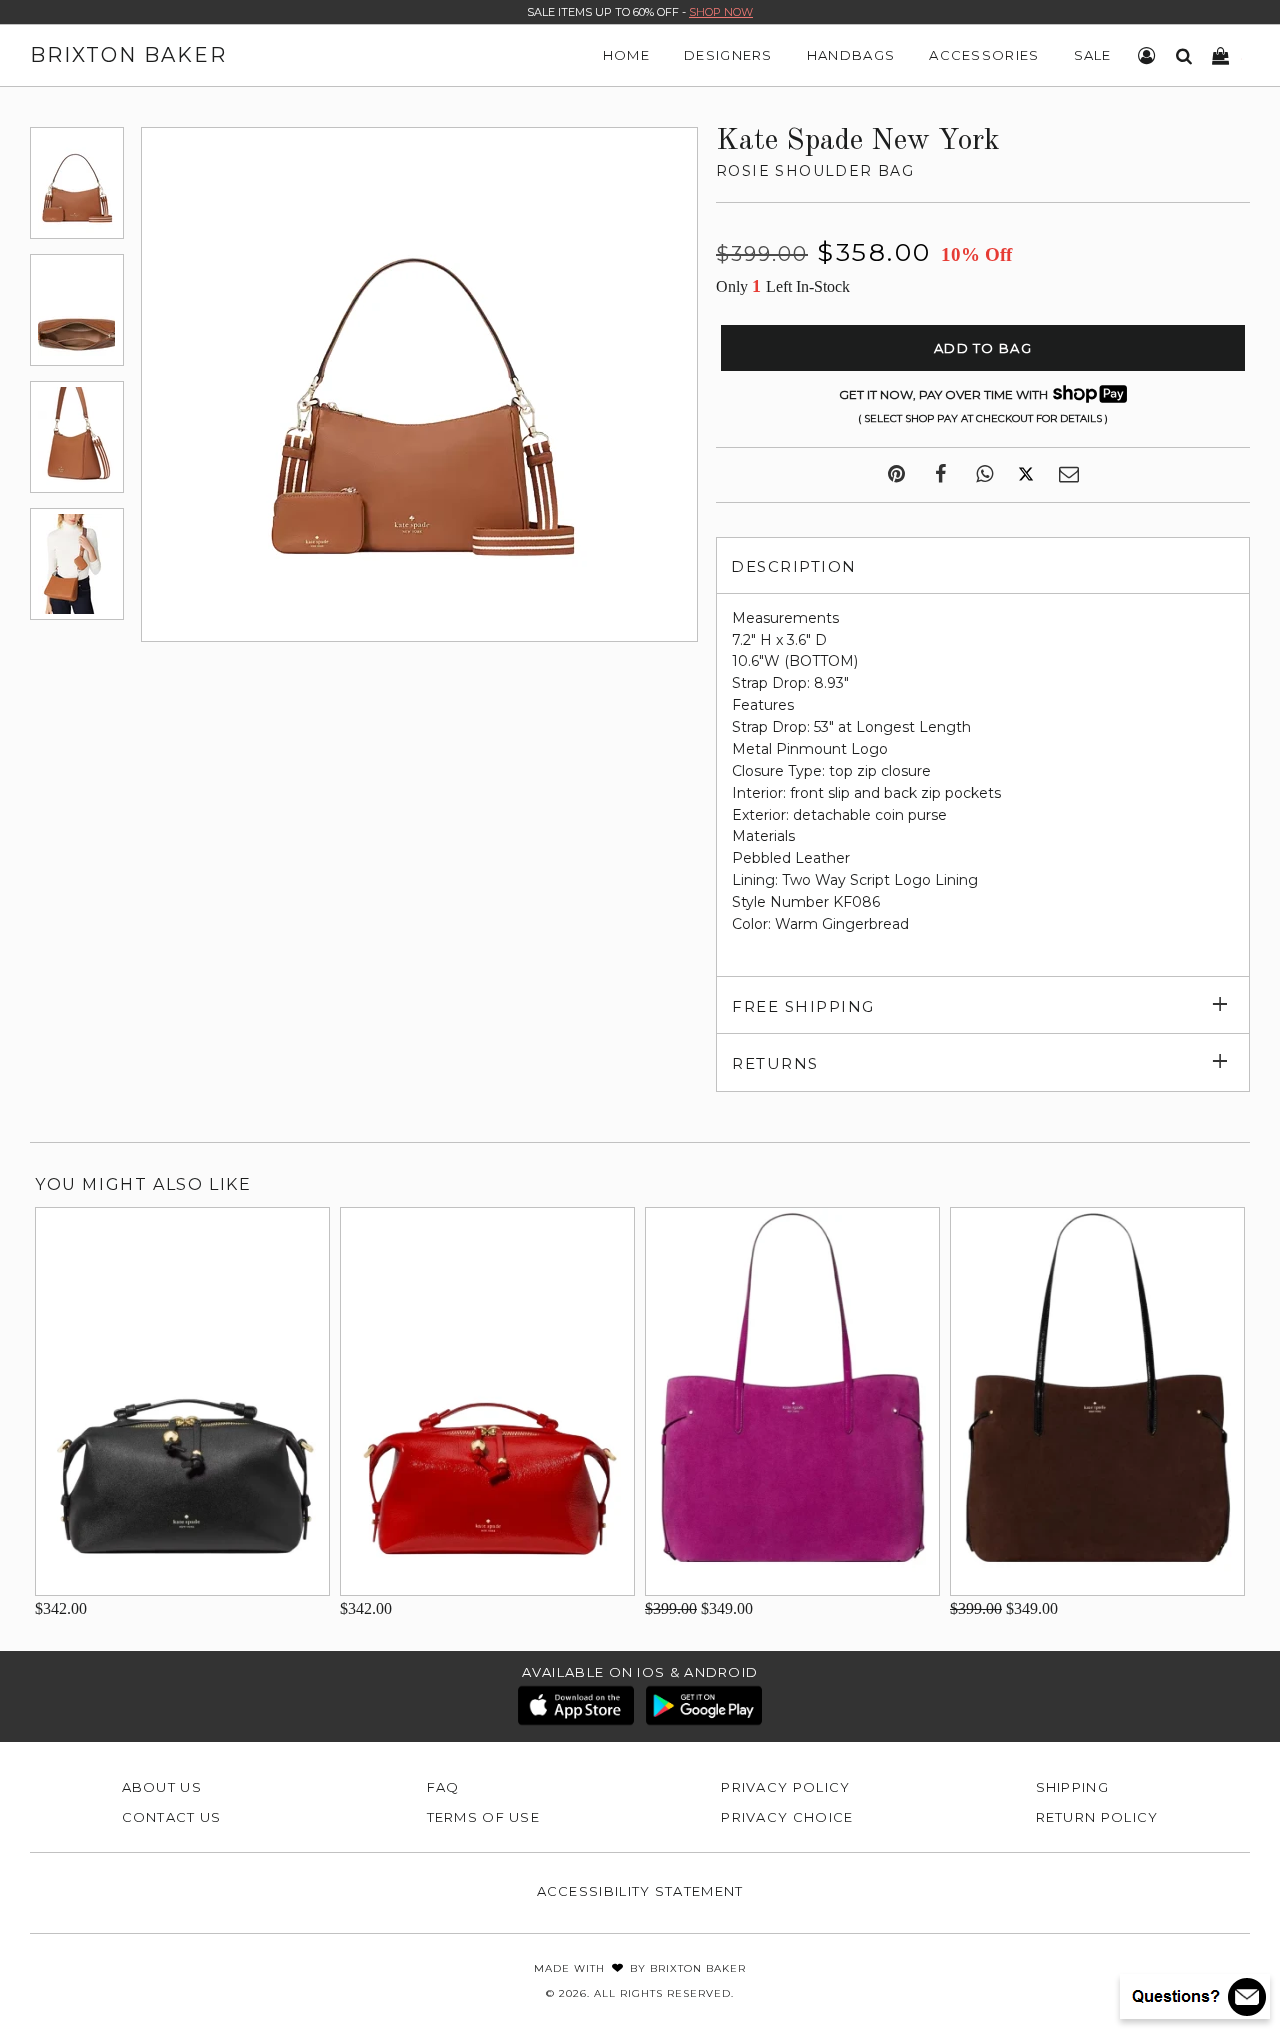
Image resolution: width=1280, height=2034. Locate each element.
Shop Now (721, 12)
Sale (1093, 55)
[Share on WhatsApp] (984, 475)
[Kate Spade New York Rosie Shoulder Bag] (77, 183)
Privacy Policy (785, 1787)
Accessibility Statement (640, 1891)
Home (626, 55)
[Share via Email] (1069, 475)
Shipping (1072, 1787)
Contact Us (172, 1817)
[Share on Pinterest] (896, 475)
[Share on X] (1026, 475)
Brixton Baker (128, 55)
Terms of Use (484, 1817)
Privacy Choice (787, 1817)
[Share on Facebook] (940, 475)
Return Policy (1097, 1817)
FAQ (443, 1787)
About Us (162, 1787)
